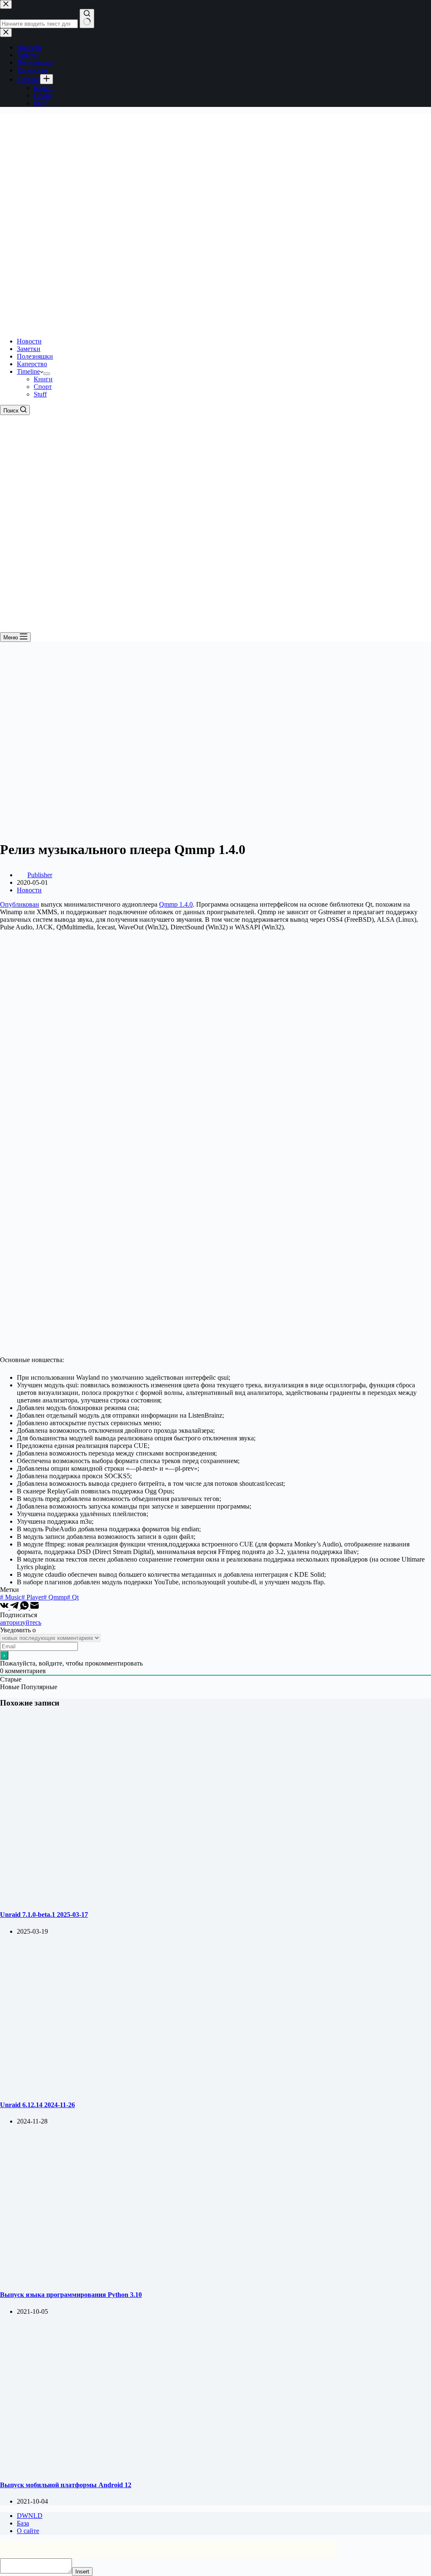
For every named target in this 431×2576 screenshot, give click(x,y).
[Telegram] (15, 1607)
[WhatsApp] (25, 1607)
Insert (82, 2572)
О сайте (28, 2531)
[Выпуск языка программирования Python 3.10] (162, 2278)
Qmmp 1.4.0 (176, 904)
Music (11, 1597)
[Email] (35, 1607)
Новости (29, 341)
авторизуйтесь (21, 1622)
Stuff (40, 394)
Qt (73, 1597)
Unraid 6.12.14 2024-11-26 (37, 2105)
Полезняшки (35, 356)
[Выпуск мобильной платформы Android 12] (162, 2468)
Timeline (28, 371)
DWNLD (30, 2516)
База (23, 2523)
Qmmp (55, 1597)
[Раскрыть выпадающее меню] (47, 374)
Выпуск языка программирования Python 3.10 (71, 2295)
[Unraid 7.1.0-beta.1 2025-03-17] (162, 1898)
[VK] (5, 1607)
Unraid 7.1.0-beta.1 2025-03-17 (44, 1915)
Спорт (43, 387)
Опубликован (20, 904)
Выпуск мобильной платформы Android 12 (66, 2485)
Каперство (32, 364)
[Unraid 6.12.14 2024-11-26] (162, 2088)
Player (32, 1597)
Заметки (29, 349)
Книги (43, 379)
